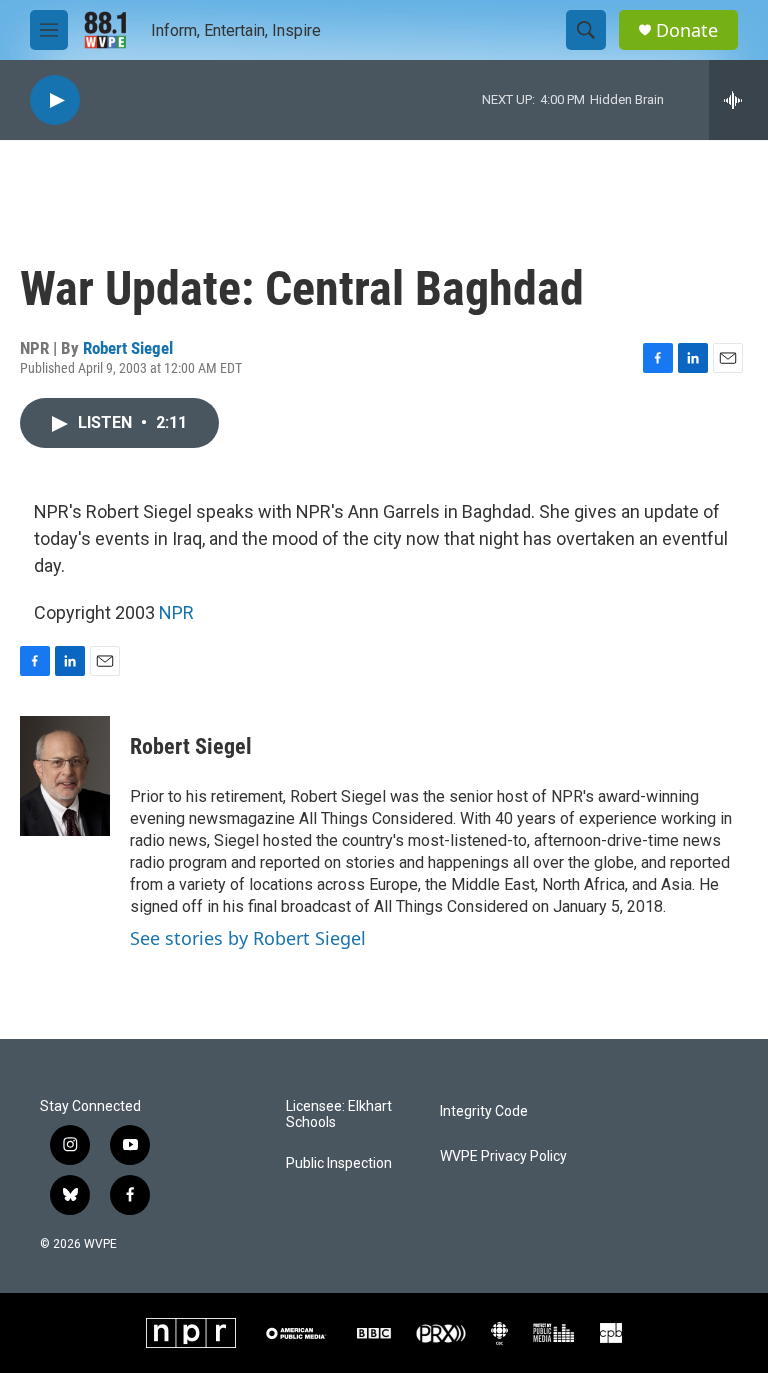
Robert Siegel (128, 348)
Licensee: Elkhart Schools (339, 1114)
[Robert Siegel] (65, 776)
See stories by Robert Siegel (248, 938)
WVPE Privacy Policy (503, 1156)
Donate (687, 30)
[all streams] (738, 100)
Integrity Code (484, 1111)
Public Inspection (339, 1163)
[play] (55, 100)
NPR (176, 612)
